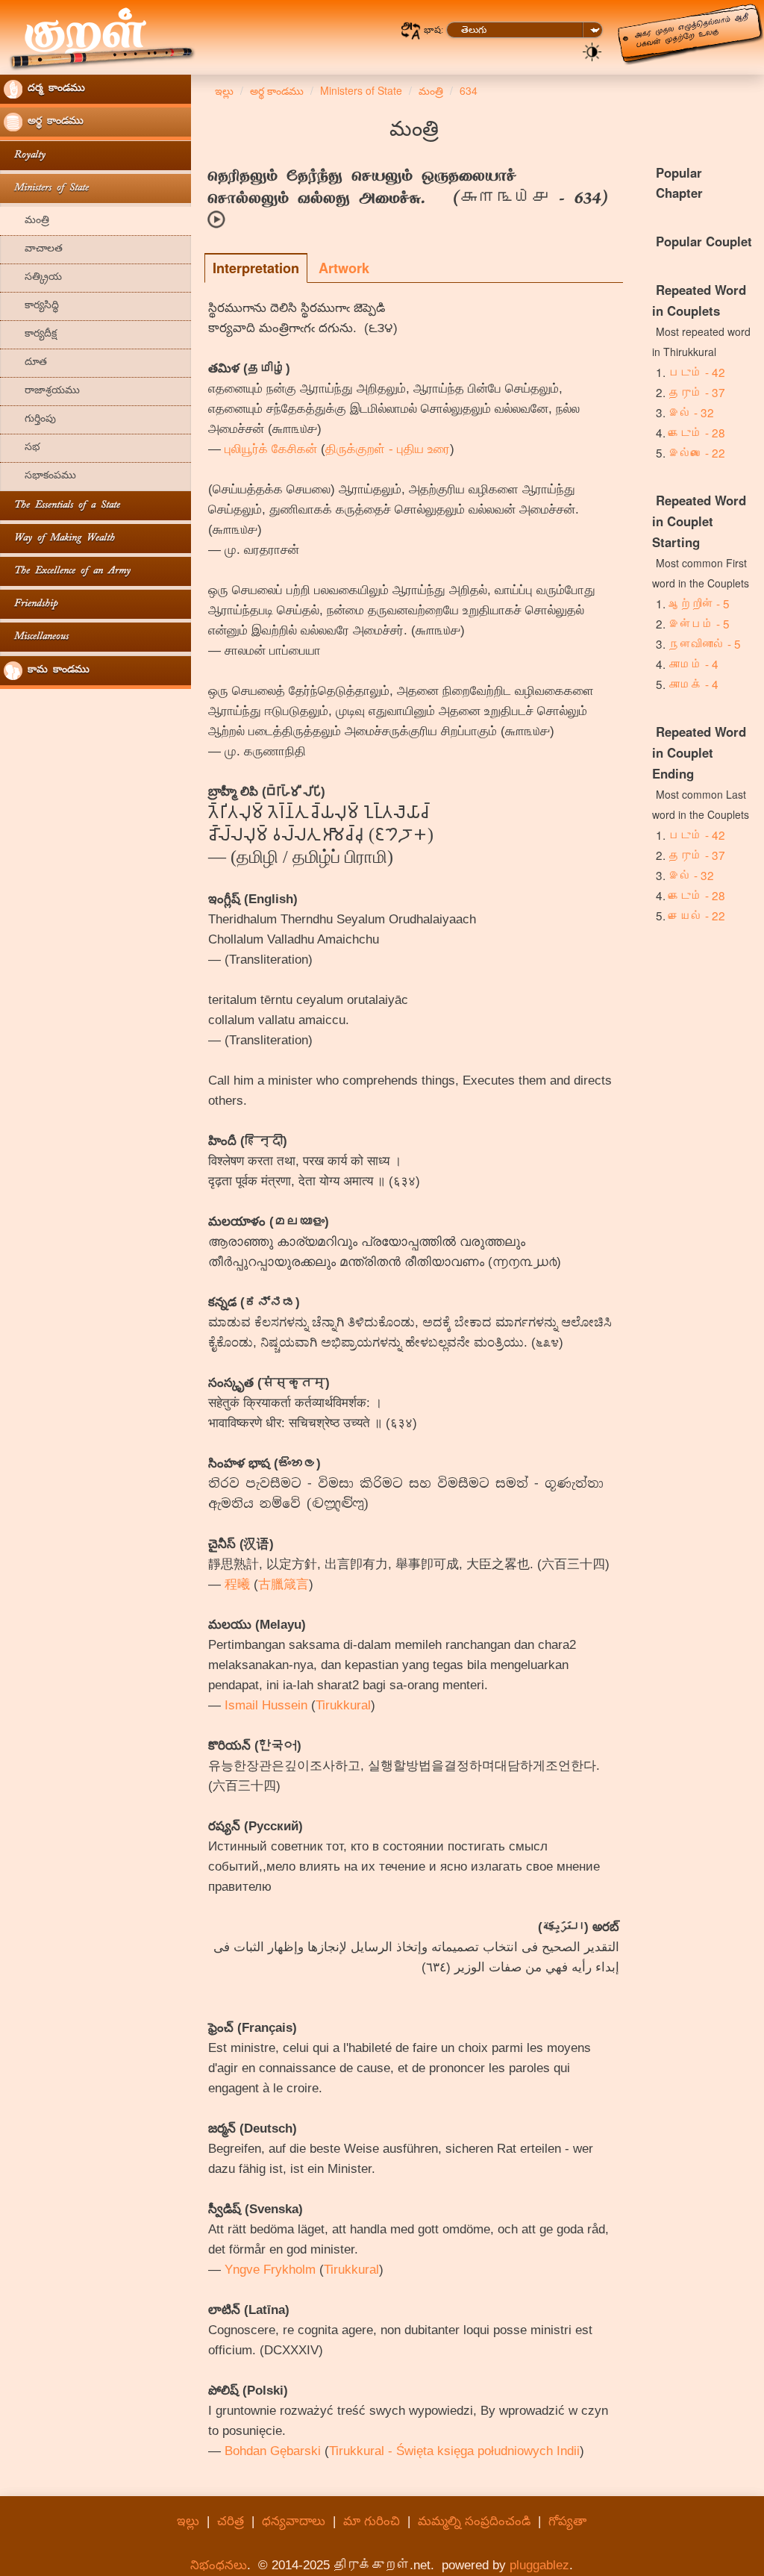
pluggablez (539, 2565)
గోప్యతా (567, 2521)
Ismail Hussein (266, 1705)
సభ (22, 448)
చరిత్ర (231, 2521)
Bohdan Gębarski (273, 2451)
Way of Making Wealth (59, 539)
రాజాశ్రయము (42, 392)
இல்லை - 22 (697, 452)
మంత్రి (26, 221)
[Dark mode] (592, 51)
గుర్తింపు (30, 420)
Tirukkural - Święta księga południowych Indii (454, 2451)
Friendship (31, 604)
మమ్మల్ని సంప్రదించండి (474, 2521)
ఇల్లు (188, 2521)
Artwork (344, 268)
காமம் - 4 (693, 664)
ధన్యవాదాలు (294, 2521)
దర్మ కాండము (54, 89)
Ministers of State (46, 188)
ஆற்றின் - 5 (699, 603)
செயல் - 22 (697, 915)
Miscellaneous (36, 637)
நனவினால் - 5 (705, 643)
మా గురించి (372, 2521)
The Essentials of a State (62, 506)
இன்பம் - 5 (699, 623)
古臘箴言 (284, 1584)
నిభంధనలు (219, 2565)
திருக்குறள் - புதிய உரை (388, 449)
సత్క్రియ (33, 278)
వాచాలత (33, 250)
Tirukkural (343, 1705)
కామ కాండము (56, 671)
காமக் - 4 (693, 684)
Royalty (25, 156)
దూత (25, 363)
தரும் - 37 (697, 392)
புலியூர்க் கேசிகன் (271, 449)
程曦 (237, 1584)
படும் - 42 (697, 372)
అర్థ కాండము (53, 122)
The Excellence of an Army (67, 571)
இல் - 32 (691, 412)
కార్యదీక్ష (30, 335)
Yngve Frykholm (270, 2270)
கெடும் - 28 (697, 432)
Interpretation (256, 268)
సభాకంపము (40, 477)
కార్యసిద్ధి (31, 306)
